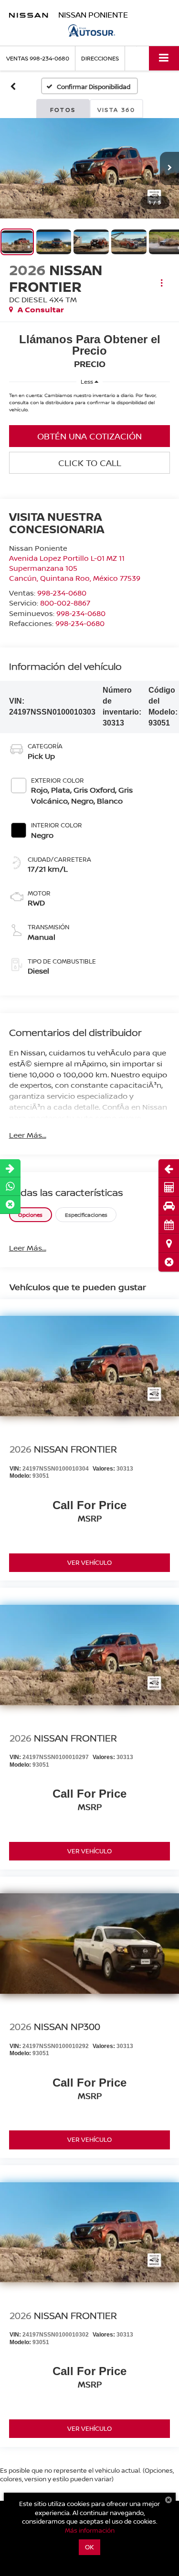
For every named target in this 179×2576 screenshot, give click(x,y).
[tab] (31, 1215)
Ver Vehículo (89, 1562)
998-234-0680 (62, 593)
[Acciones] (162, 283)
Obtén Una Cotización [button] (89, 436)
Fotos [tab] (63, 110)
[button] (169, 1262)
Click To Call (90, 463)
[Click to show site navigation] (164, 58)
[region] (90, 405)
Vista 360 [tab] (116, 110)
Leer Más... (28, 1135)
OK (89, 2547)
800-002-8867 (65, 603)
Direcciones (100, 58)
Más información (90, 2530)
